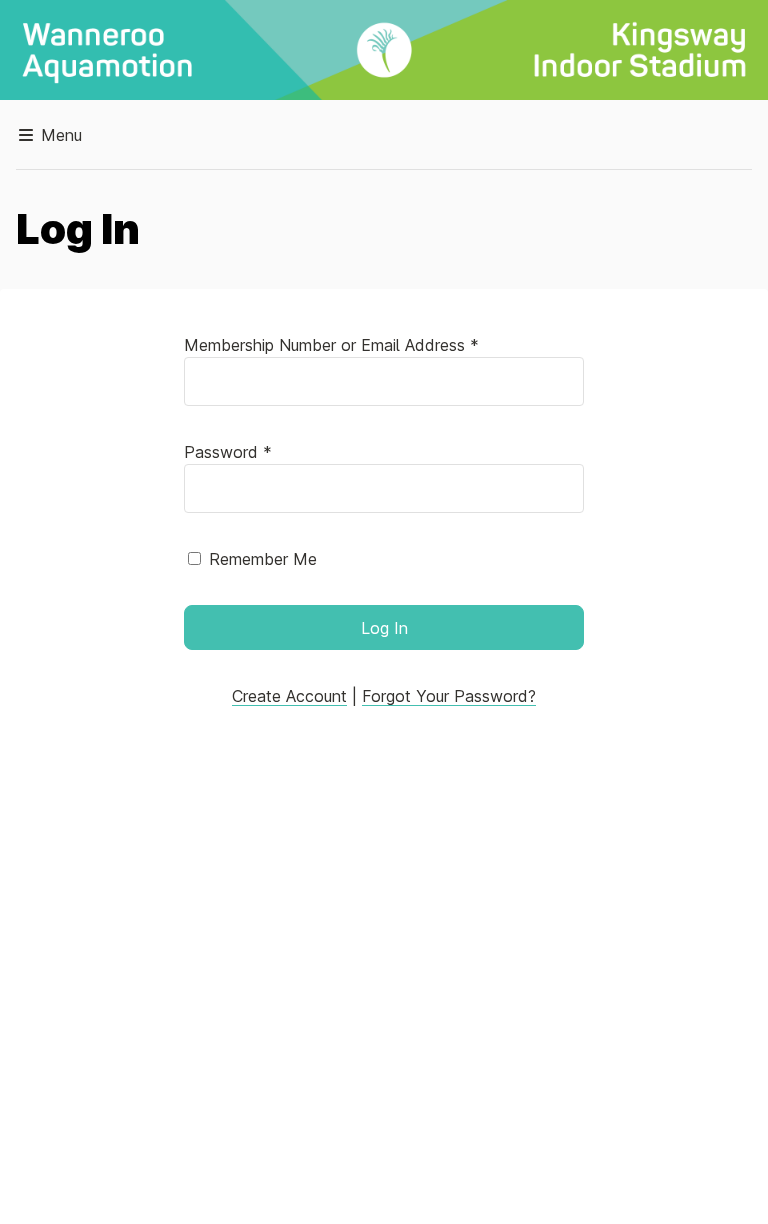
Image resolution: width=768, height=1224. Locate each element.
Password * (228, 452)
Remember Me (263, 559)
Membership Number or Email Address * (331, 345)
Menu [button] (59, 135)
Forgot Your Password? (449, 696)
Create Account (289, 696)
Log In (384, 628)
